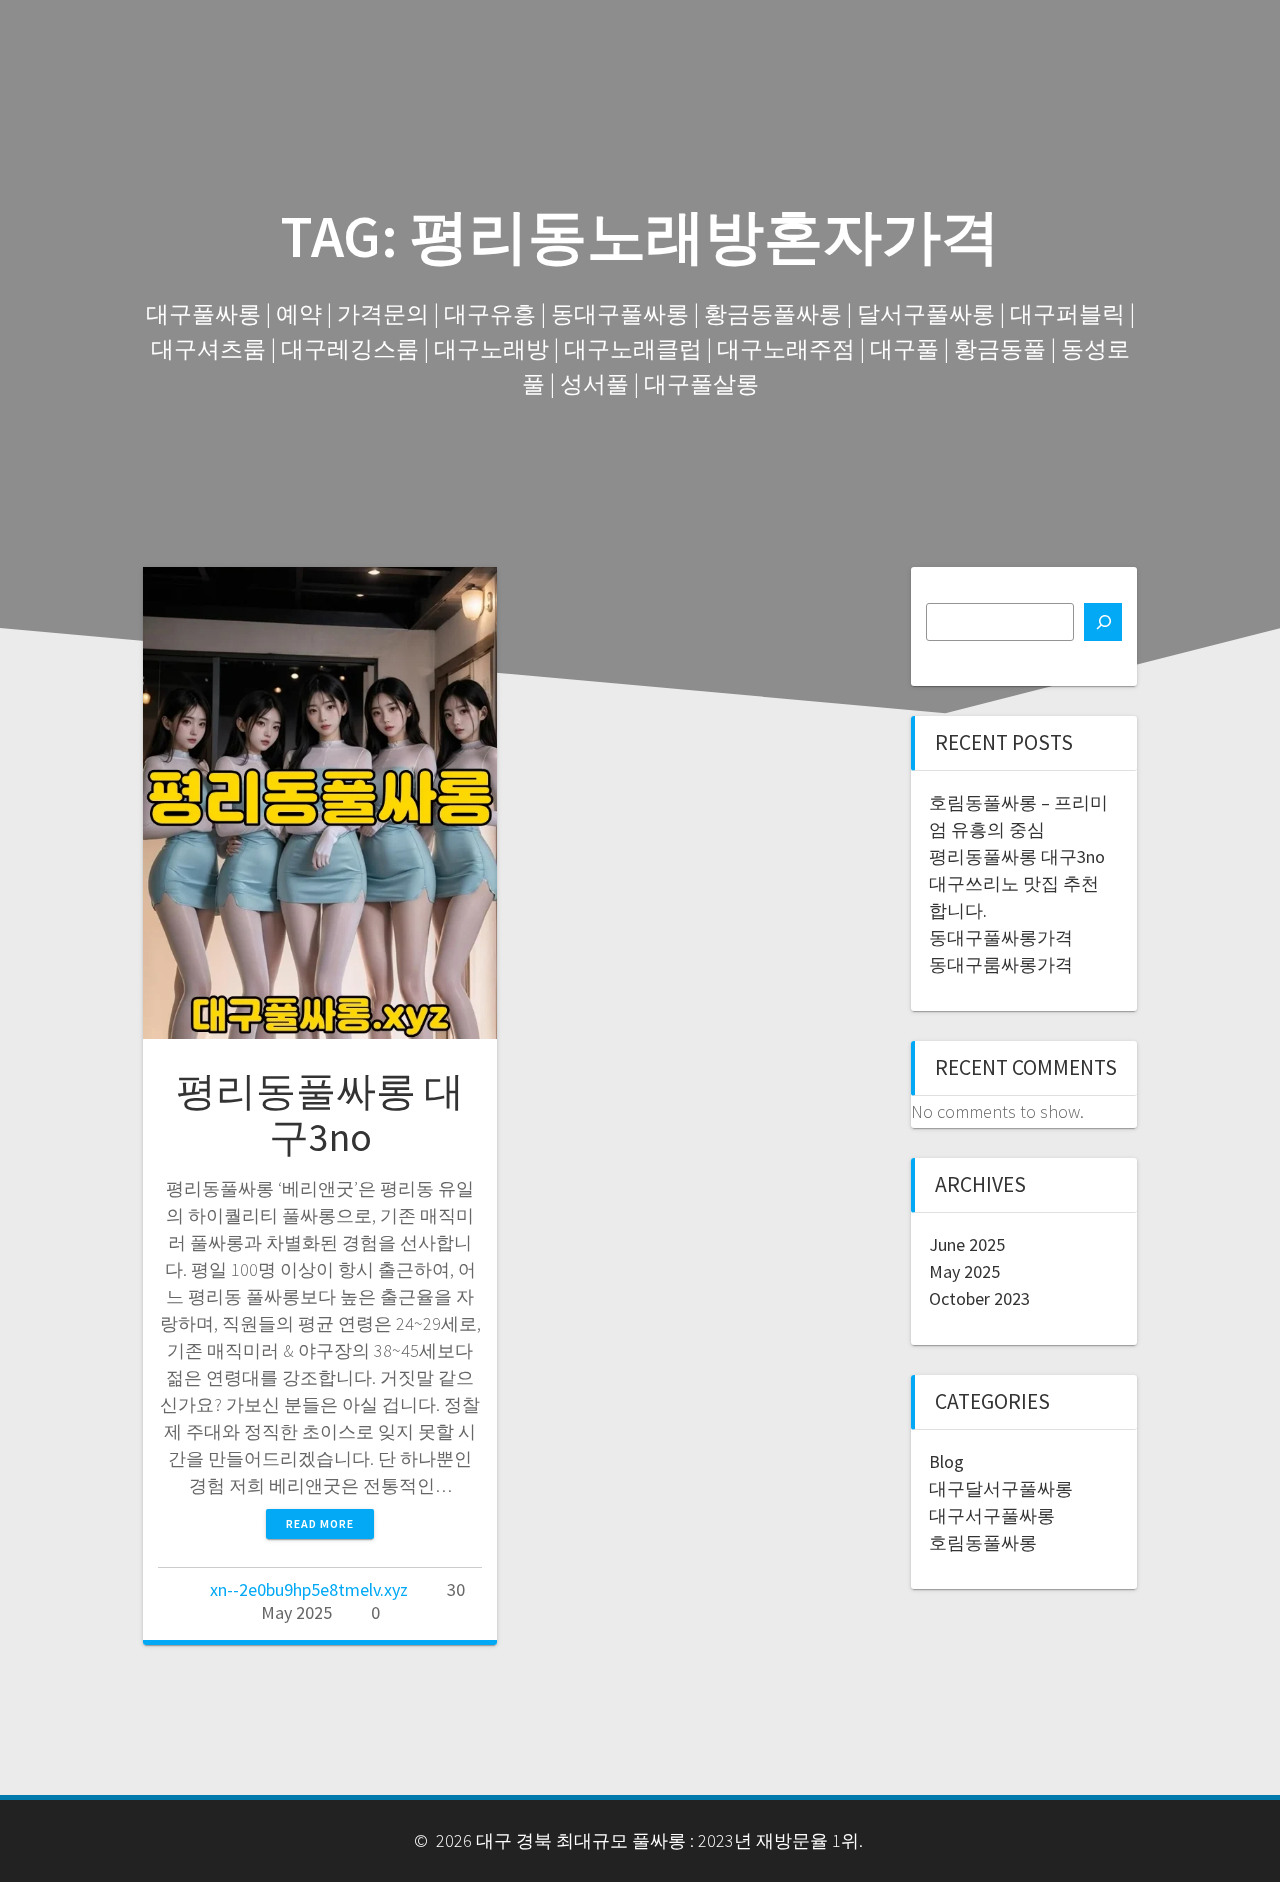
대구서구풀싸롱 (992, 1515)
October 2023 (979, 1298)
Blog (946, 1461)
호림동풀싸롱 (983, 1542)
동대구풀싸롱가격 (1001, 937)
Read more (320, 1523)
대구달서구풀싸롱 (1001, 1488)
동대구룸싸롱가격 (1001, 964)
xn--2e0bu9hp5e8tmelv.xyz (309, 1589)
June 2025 (967, 1244)
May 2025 (964, 1271)
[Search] (1103, 622)
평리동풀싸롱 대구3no (320, 1114)
